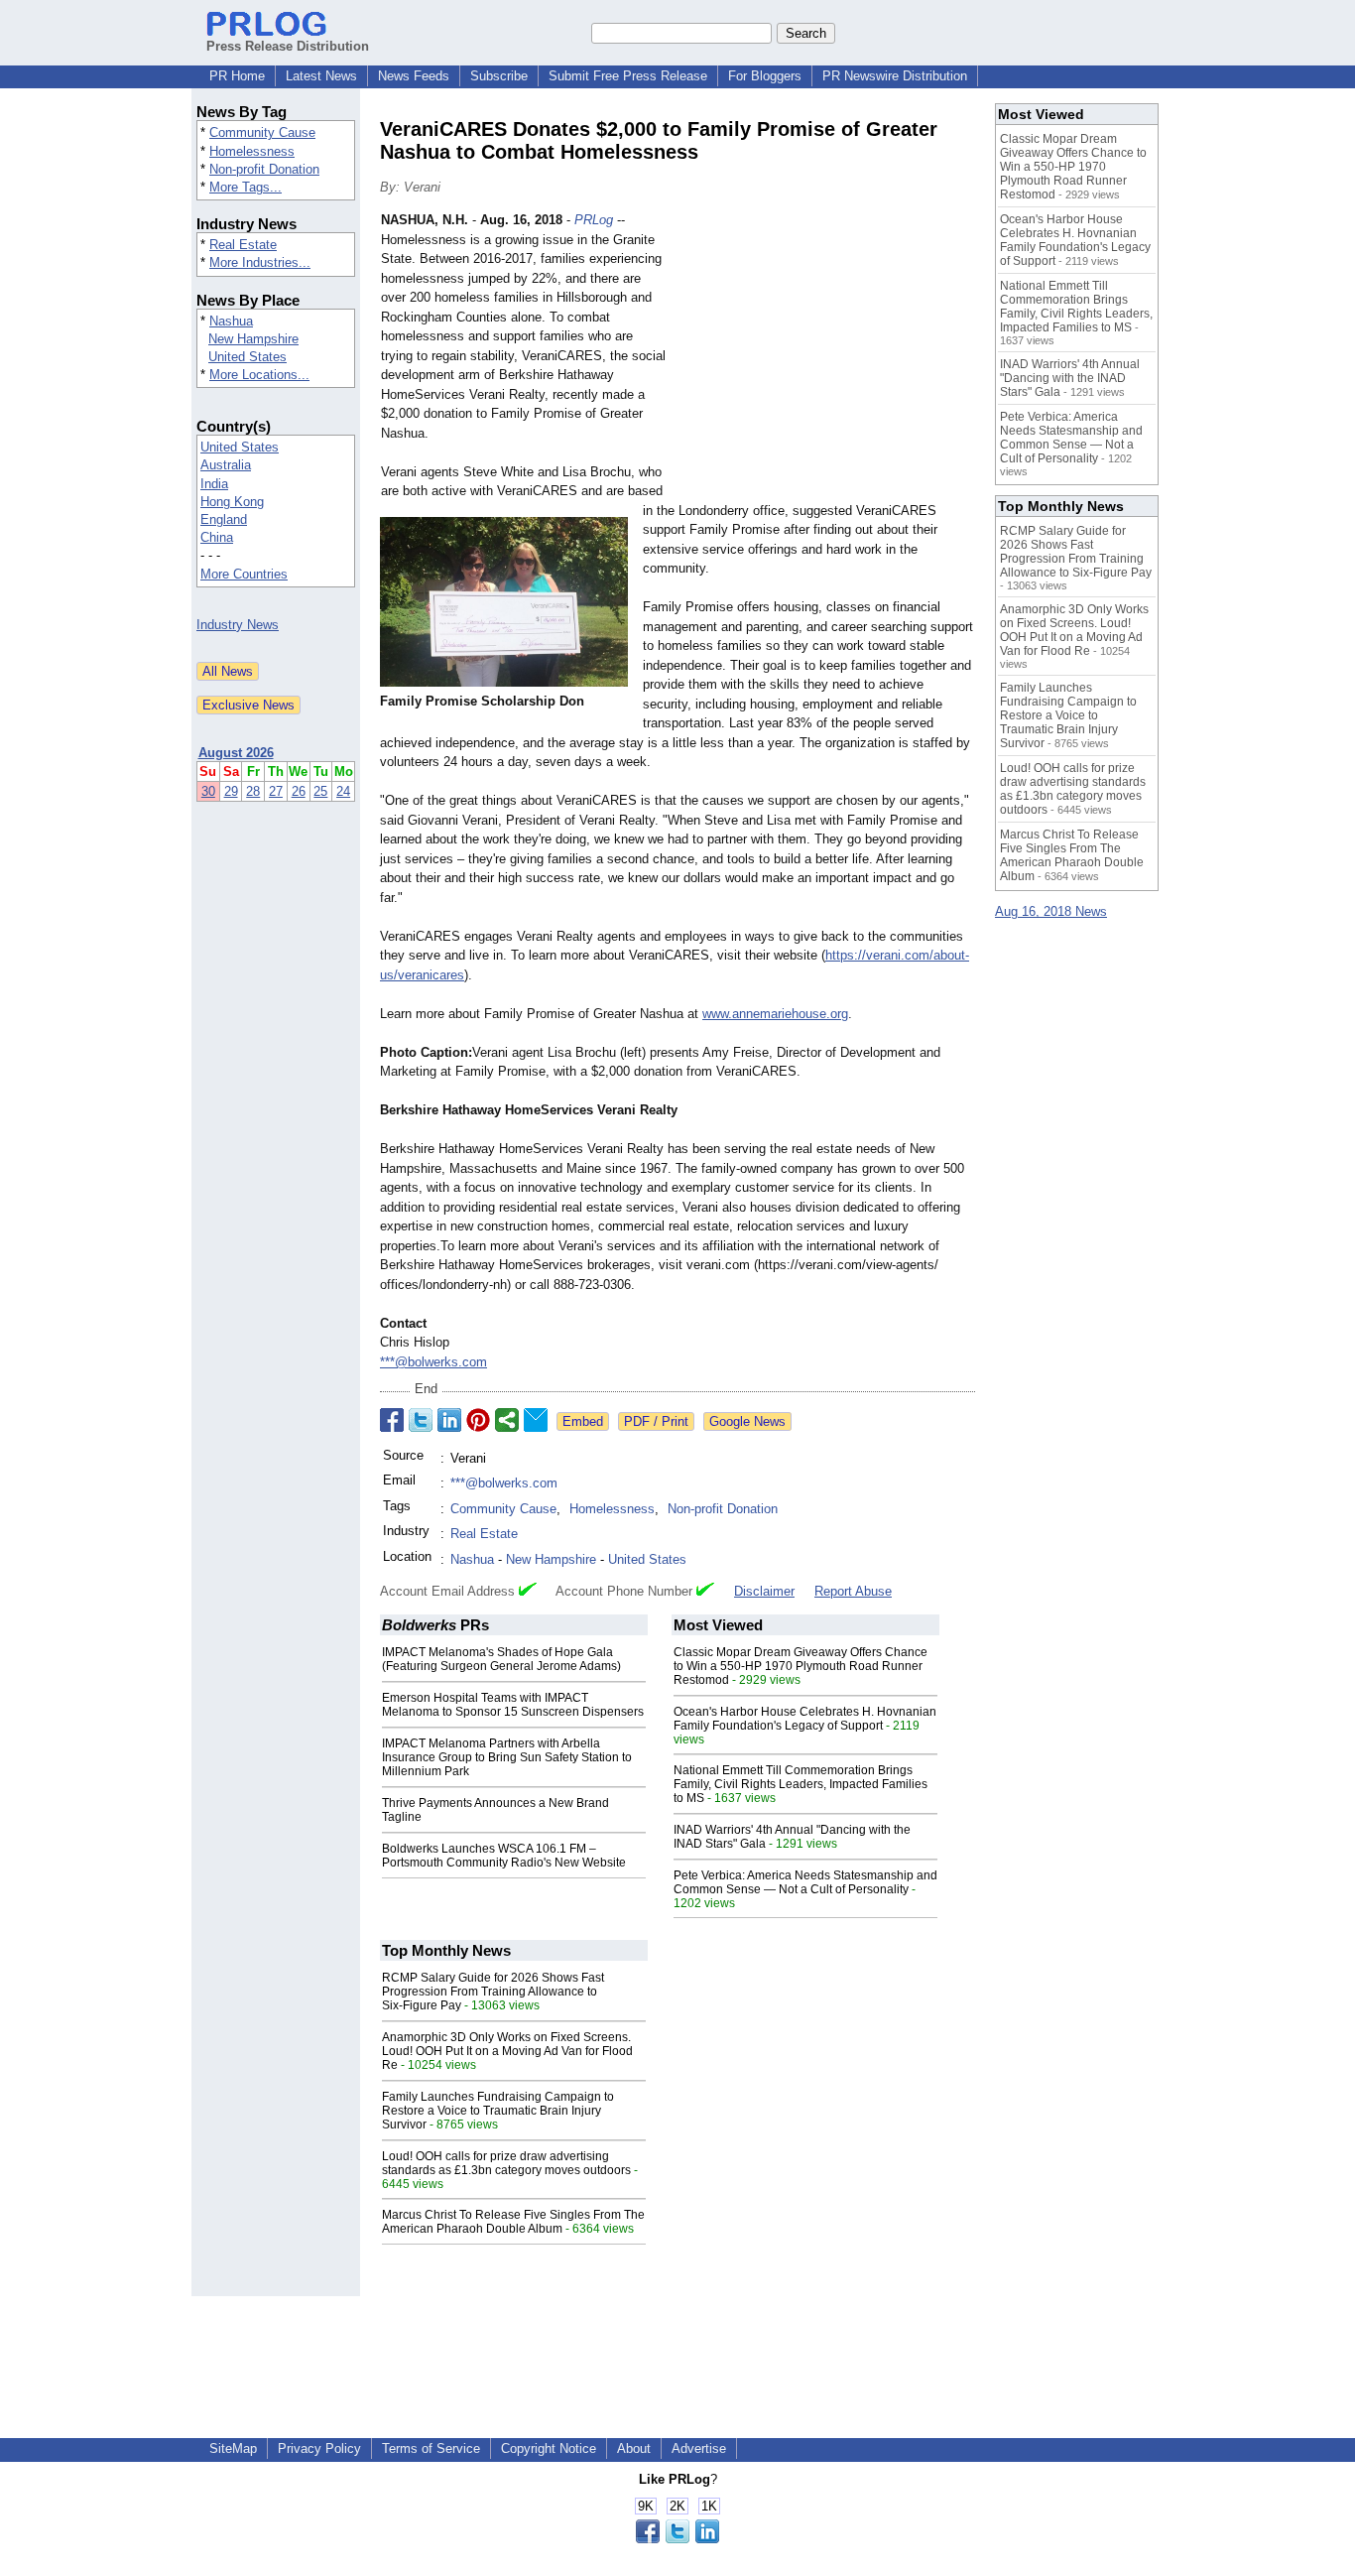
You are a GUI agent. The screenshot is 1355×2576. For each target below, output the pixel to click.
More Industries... (260, 262)
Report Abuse (853, 1591)
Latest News (321, 76)
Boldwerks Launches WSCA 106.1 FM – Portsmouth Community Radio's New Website (504, 1856)
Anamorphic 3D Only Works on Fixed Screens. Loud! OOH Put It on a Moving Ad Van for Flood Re (507, 2051)
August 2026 (236, 753)
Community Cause (262, 132)
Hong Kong (232, 502)
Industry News (238, 625)
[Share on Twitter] (421, 1420)
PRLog (594, 220)
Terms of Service (431, 2448)
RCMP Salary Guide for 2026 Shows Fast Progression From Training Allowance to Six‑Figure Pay (493, 1992)
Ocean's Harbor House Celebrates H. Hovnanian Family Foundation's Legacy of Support (805, 1719)
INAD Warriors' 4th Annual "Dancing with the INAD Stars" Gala (1070, 378)
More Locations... (259, 375)
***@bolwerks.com (433, 1362)
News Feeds (414, 76)
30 (208, 791)
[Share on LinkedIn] (449, 1420)
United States (247, 357)
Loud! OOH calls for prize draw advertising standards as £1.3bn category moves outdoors (506, 2163)
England (224, 519)
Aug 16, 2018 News (1051, 911)
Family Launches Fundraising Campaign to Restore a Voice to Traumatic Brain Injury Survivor (498, 2111)
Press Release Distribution (288, 46)
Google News (747, 1421)
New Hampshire (253, 339)
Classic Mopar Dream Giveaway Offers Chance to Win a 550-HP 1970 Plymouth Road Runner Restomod (801, 1666)
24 (343, 791)
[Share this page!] (677, 2539)
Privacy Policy (319, 2448)
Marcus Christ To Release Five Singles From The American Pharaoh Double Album (513, 2222)
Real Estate (243, 245)
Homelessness (252, 151)
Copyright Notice (549, 2448)
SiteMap (233, 2448)
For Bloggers (765, 76)
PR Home (237, 76)
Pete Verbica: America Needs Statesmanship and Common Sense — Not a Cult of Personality (805, 1882)
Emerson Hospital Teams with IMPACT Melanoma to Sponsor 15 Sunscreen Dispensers (513, 1705)
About (634, 2448)
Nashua (231, 321)
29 (231, 791)
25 (320, 791)
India (214, 484)
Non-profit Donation (264, 169)
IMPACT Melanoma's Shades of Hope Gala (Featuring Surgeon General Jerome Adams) (501, 1659)
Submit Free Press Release (628, 76)
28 (253, 791)
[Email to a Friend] (536, 1420)
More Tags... (246, 187)
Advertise (699, 2448)
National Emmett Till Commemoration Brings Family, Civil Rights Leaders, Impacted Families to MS (801, 1784)
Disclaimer (764, 1591)
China (217, 537)
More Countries (244, 574)
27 (276, 791)
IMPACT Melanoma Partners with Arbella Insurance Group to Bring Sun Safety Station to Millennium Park (507, 1757)
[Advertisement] (826, 356)
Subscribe (499, 76)
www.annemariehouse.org (775, 1014)
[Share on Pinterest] (478, 1420)
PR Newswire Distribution (895, 76)
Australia (226, 465)
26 (299, 791)
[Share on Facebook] (392, 1420)
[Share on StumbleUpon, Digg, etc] (507, 1420)
